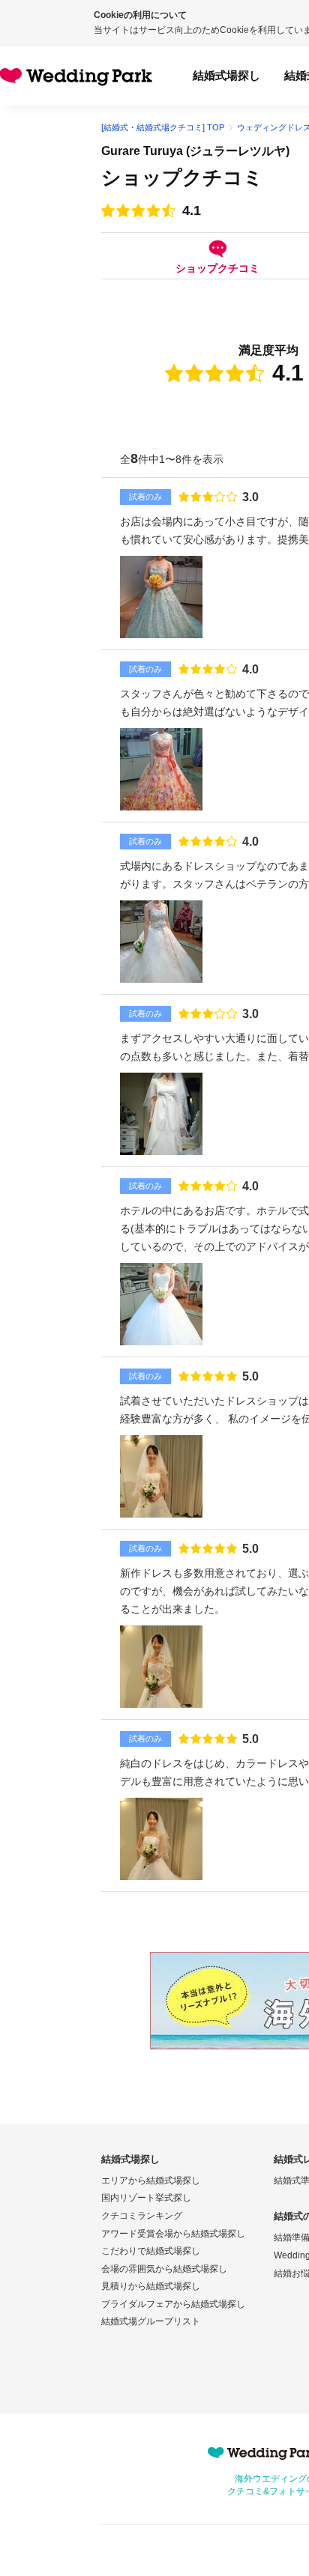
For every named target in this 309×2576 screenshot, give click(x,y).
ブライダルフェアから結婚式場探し (173, 2304)
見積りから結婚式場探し (151, 2286)
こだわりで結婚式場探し (151, 2251)
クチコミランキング (142, 2216)
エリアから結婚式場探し (151, 2180)
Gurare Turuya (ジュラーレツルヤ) (195, 151)
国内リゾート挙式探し (146, 2198)
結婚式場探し (226, 75)
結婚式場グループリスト (151, 2321)
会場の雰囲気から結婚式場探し (164, 2269)
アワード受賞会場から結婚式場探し (173, 2234)
